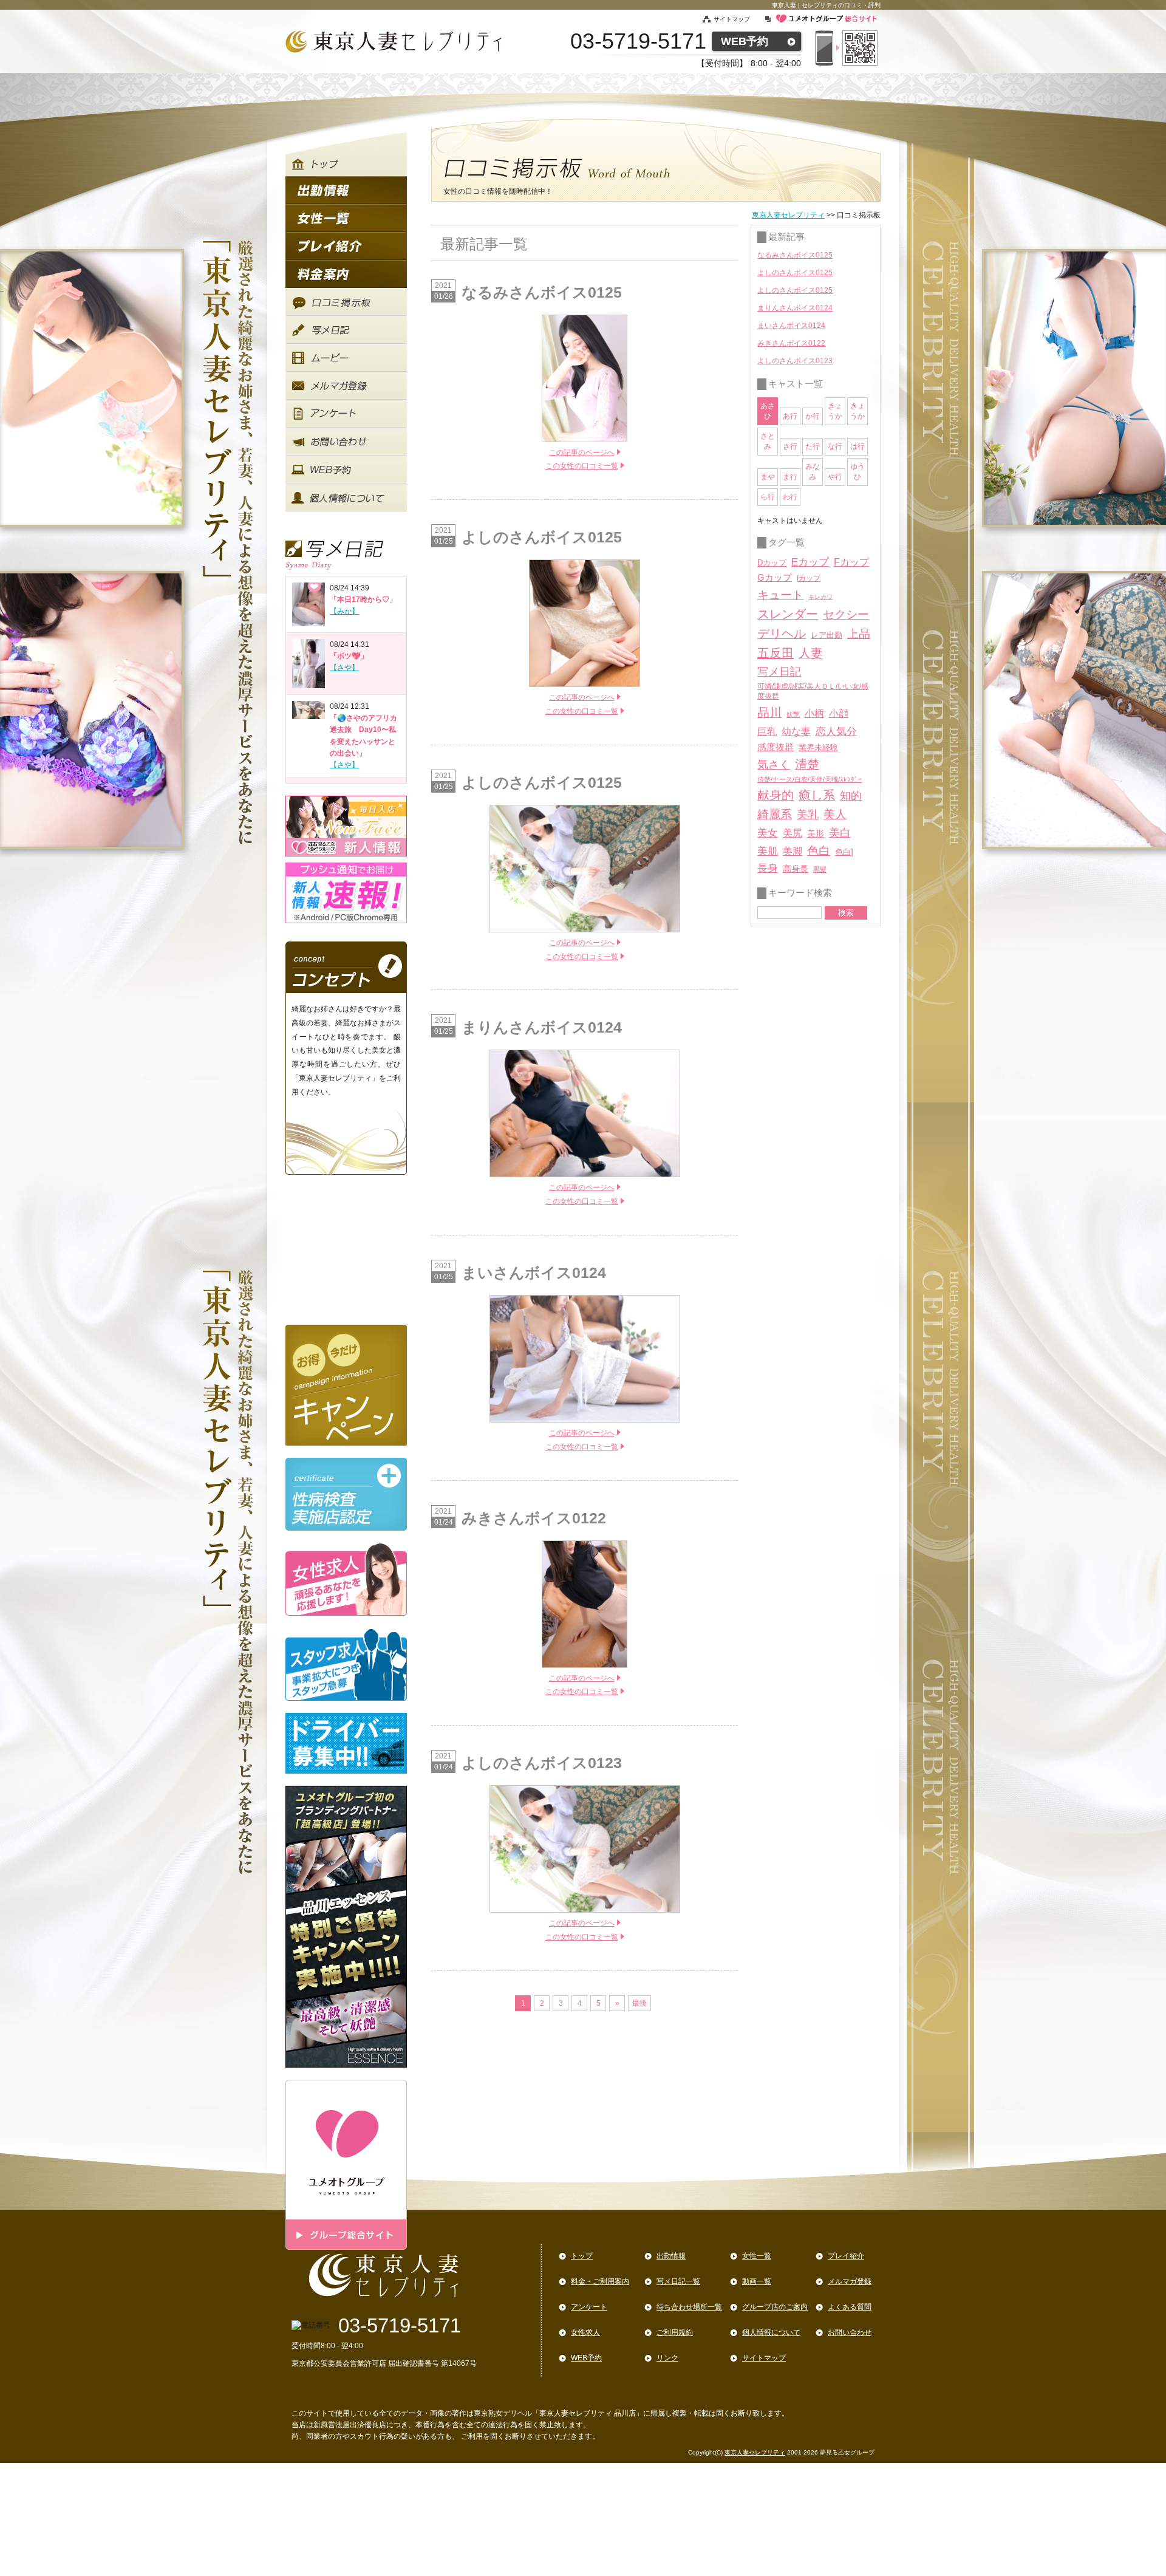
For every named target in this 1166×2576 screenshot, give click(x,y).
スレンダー (788, 614)
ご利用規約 (675, 2332)
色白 (819, 851)
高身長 (796, 869)
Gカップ (775, 578)
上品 (859, 634)
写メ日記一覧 (678, 2281)
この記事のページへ (582, 453)
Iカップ (809, 578)
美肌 (768, 851)
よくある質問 (850, 2307)
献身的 (776, 795)
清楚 (807, 764)
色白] (844, 852)
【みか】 (344, 611)
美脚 (793, 851)
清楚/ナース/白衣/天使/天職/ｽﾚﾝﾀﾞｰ (810, 779)
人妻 (811, 653)
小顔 (839, 713)
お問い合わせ (850, 2332)
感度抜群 (776, 747)
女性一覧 (757, 2256)
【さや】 (344, 668)
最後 (639, 2003)
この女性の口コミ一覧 (582, 466)
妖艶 (793, 714)
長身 (768, 868)
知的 (851, 796)
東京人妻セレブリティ (788, 215)
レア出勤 (827, 635)
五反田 (776, 653)
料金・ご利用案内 (600, 2281)
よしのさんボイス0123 (795, 361)
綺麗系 (775, 814)
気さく (774, 765)
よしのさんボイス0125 (795, 273)
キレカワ (820, 597)
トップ (582, 2256)
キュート (780, 595)
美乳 (808, 814)
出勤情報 (671, 2256)
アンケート (589, 2307)
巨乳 (767, 731)
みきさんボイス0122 (791, 343)
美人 (835, 814)
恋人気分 (836, 731)
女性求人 (585, 2332)
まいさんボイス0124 (791, 326)
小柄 (814, 713)
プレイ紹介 (846, 2256)
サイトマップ (739, 19)
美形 (816, 834)
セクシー (846, 614)
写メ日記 (779, 672)
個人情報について (771, 2332)
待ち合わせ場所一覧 (689, 2307)
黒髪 (820, 869)
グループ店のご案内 (775, 2307)
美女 (768, 833)
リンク (667, 2358)
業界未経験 (818, 747)
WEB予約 (745, 41)
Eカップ (810, 562)
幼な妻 (796, 732)
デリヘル (782, 634)
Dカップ (772, 563)
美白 (840, 833)
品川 (769, 712)
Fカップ (851, 562)
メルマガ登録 (850, 2281)
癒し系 (817, 795)
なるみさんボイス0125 (795, 255)
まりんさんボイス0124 (795, 308)
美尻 (793, 833)
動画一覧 (757, 2281)
